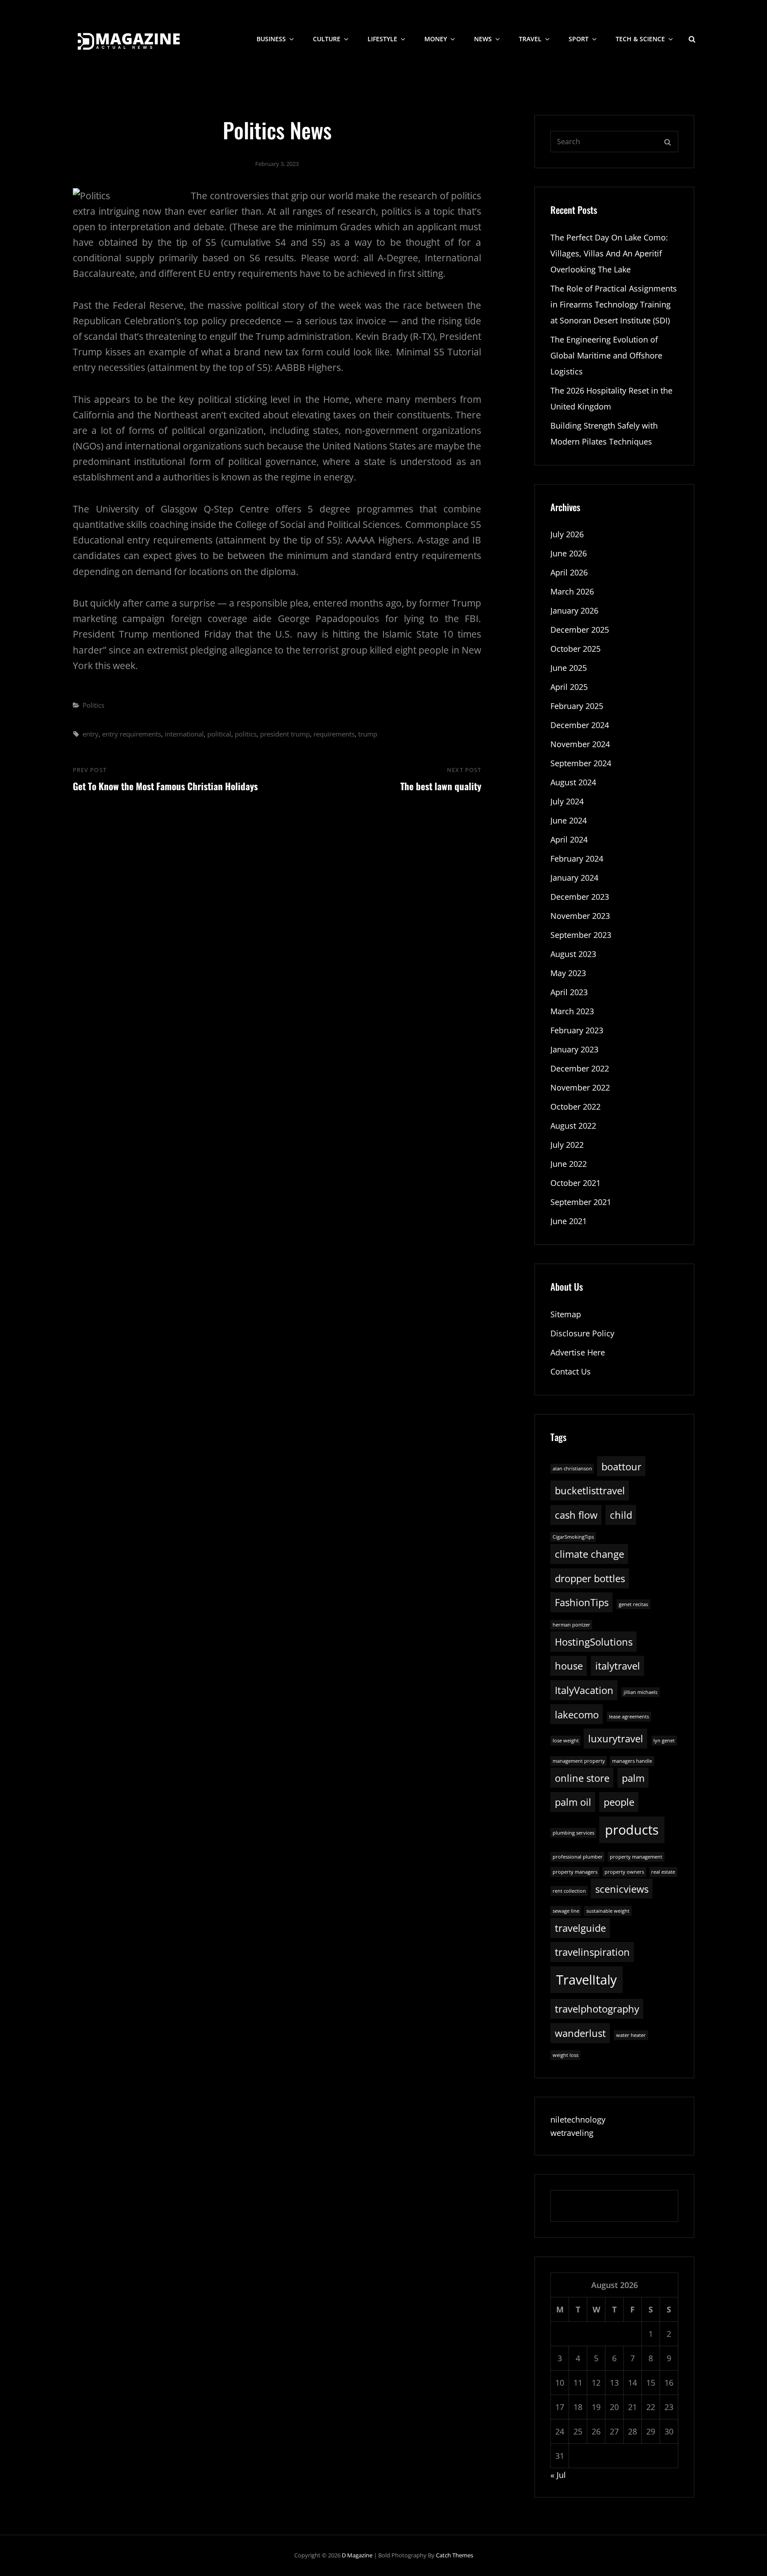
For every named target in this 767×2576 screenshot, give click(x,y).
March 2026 (572, 591)
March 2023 (572, 1011)
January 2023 (574, 1049)
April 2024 (569, 839)
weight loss (565, 2055)
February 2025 (577, 706)
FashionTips (582, 1602)
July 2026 (567, 534)
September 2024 (581, 763)
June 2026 (569, 553)
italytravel (618, 1666)
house (569, 1666)
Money (436, 39)
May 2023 (568, 973)
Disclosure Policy (582, 1333)
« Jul (558, 2475)
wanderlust (580, 2033)
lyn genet (664, 1741)
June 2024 (569, 820)
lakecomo (577, 1715)
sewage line (566, 1911)
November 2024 (580, 744)
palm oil (573, 1802)
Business (271, 39)
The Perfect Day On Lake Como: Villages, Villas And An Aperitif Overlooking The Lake (609, 253)
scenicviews (622, 1889)
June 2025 (569, 668)
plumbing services (573, 1833)
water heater (631, 2035)
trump (368, 734)
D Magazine (357, 2555)
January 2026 (574, 611)
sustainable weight (608, 1911)
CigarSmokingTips (573, 1537)
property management (636, 1857)
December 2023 (580, 897)
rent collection (569, 1891)
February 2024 (577, 859)
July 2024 (567, 801)
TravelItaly (587, 1980)
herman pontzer (571, 1625)
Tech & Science (640, 39)
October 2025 (575, 649)
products (632, 1830)
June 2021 (569, 1221)
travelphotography (597, 2009)
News (483, 39)
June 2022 (569, 1164)
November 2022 (580, 1087)
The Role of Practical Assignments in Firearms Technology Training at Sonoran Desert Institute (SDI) (614, 304)
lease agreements (629, 1717)
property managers (575, 1872)
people (619, 1802)
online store (582, 1778)
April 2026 (569, 572)
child (621, 1515)
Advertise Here (578, 1352)
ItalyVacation (584, 1690)
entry (91, 734)
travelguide (580, 1928)
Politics (93, 705)
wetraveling (572, 2133)
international (184, 734)
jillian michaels (640, 1692)
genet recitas (633, 1604)
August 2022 (573, 1126)
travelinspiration (592, 1952)
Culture (327, 39)
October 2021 (575, 1183)
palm (633, 1778)
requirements (334, 734)
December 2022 (580, 1068)
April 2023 (569, 992)
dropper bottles (590, 1578)
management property (579, 1761)
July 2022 (567, 1145)
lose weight (566, 1741)
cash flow (576, 1515)
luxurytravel (616, 1739)
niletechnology (578, 2119)
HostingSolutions (594, 1642)
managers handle (632, 1761)
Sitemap (566, 1314)
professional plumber (578, 1857)
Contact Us (571, 1371)
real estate (663, 1872)
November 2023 (580, 916)
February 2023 (577, 1030)
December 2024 (580, 725)
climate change (589, 1554)
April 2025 (569, 687)
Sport (579, 39)
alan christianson (572, 1469)
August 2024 (573, 782)
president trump (285, 734)
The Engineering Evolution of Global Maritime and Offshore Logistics (606, 355)
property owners (624, 1872)
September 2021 (581, 1202)
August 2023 (573, 954)
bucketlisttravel (590, 1491)
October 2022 (575, 1107)
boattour (621, 1467)
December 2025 (580, 630)
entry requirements (132, 734)
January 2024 (574, 878)
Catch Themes (455, 2555)
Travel (530, 39)
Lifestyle (382, 39)
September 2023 (581, 935)
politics (246, 734)
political (219, 734)
